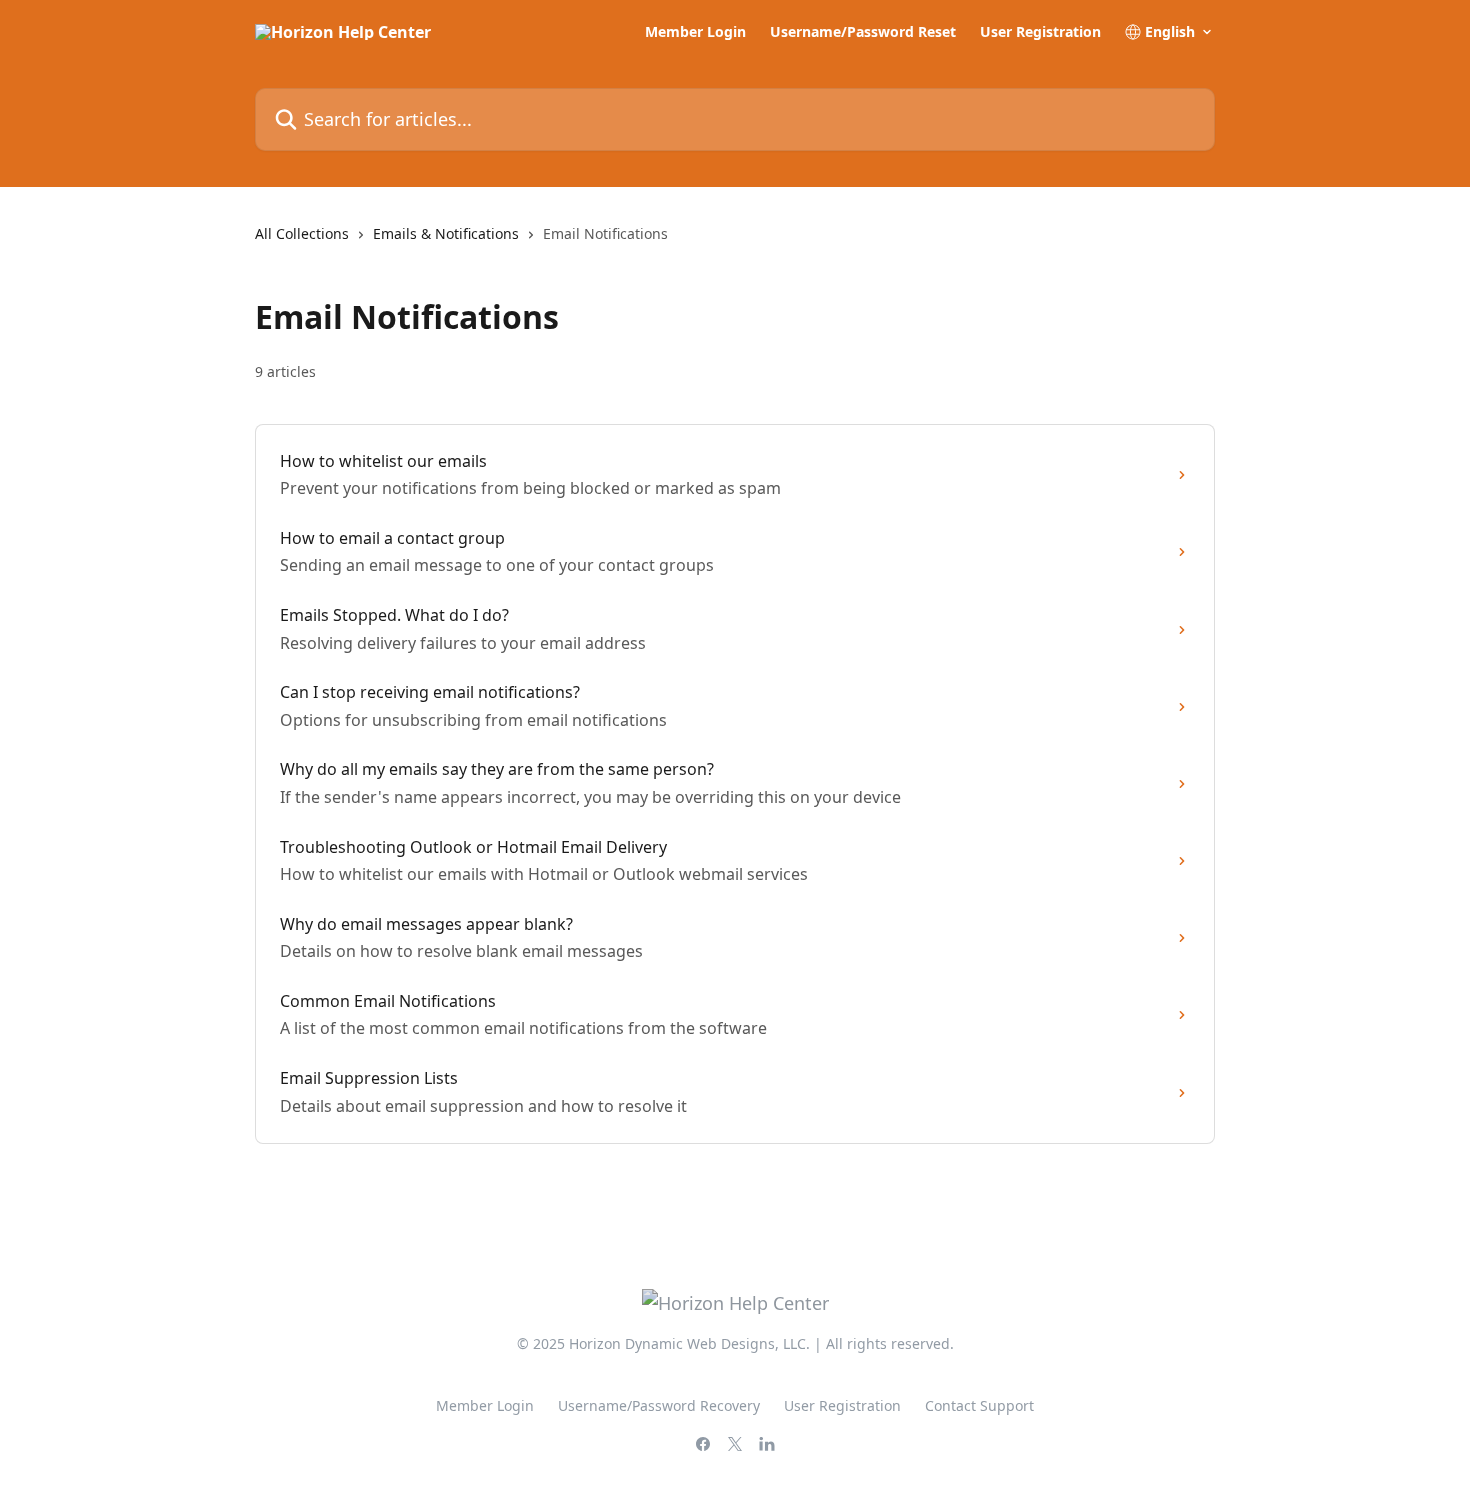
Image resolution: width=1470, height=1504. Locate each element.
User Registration (1040, 32)
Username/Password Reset (863, 32)
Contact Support (979, 1405)
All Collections (302, 233)
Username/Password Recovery (659, 1405)
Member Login (695, 32)
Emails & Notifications (446, 233)
